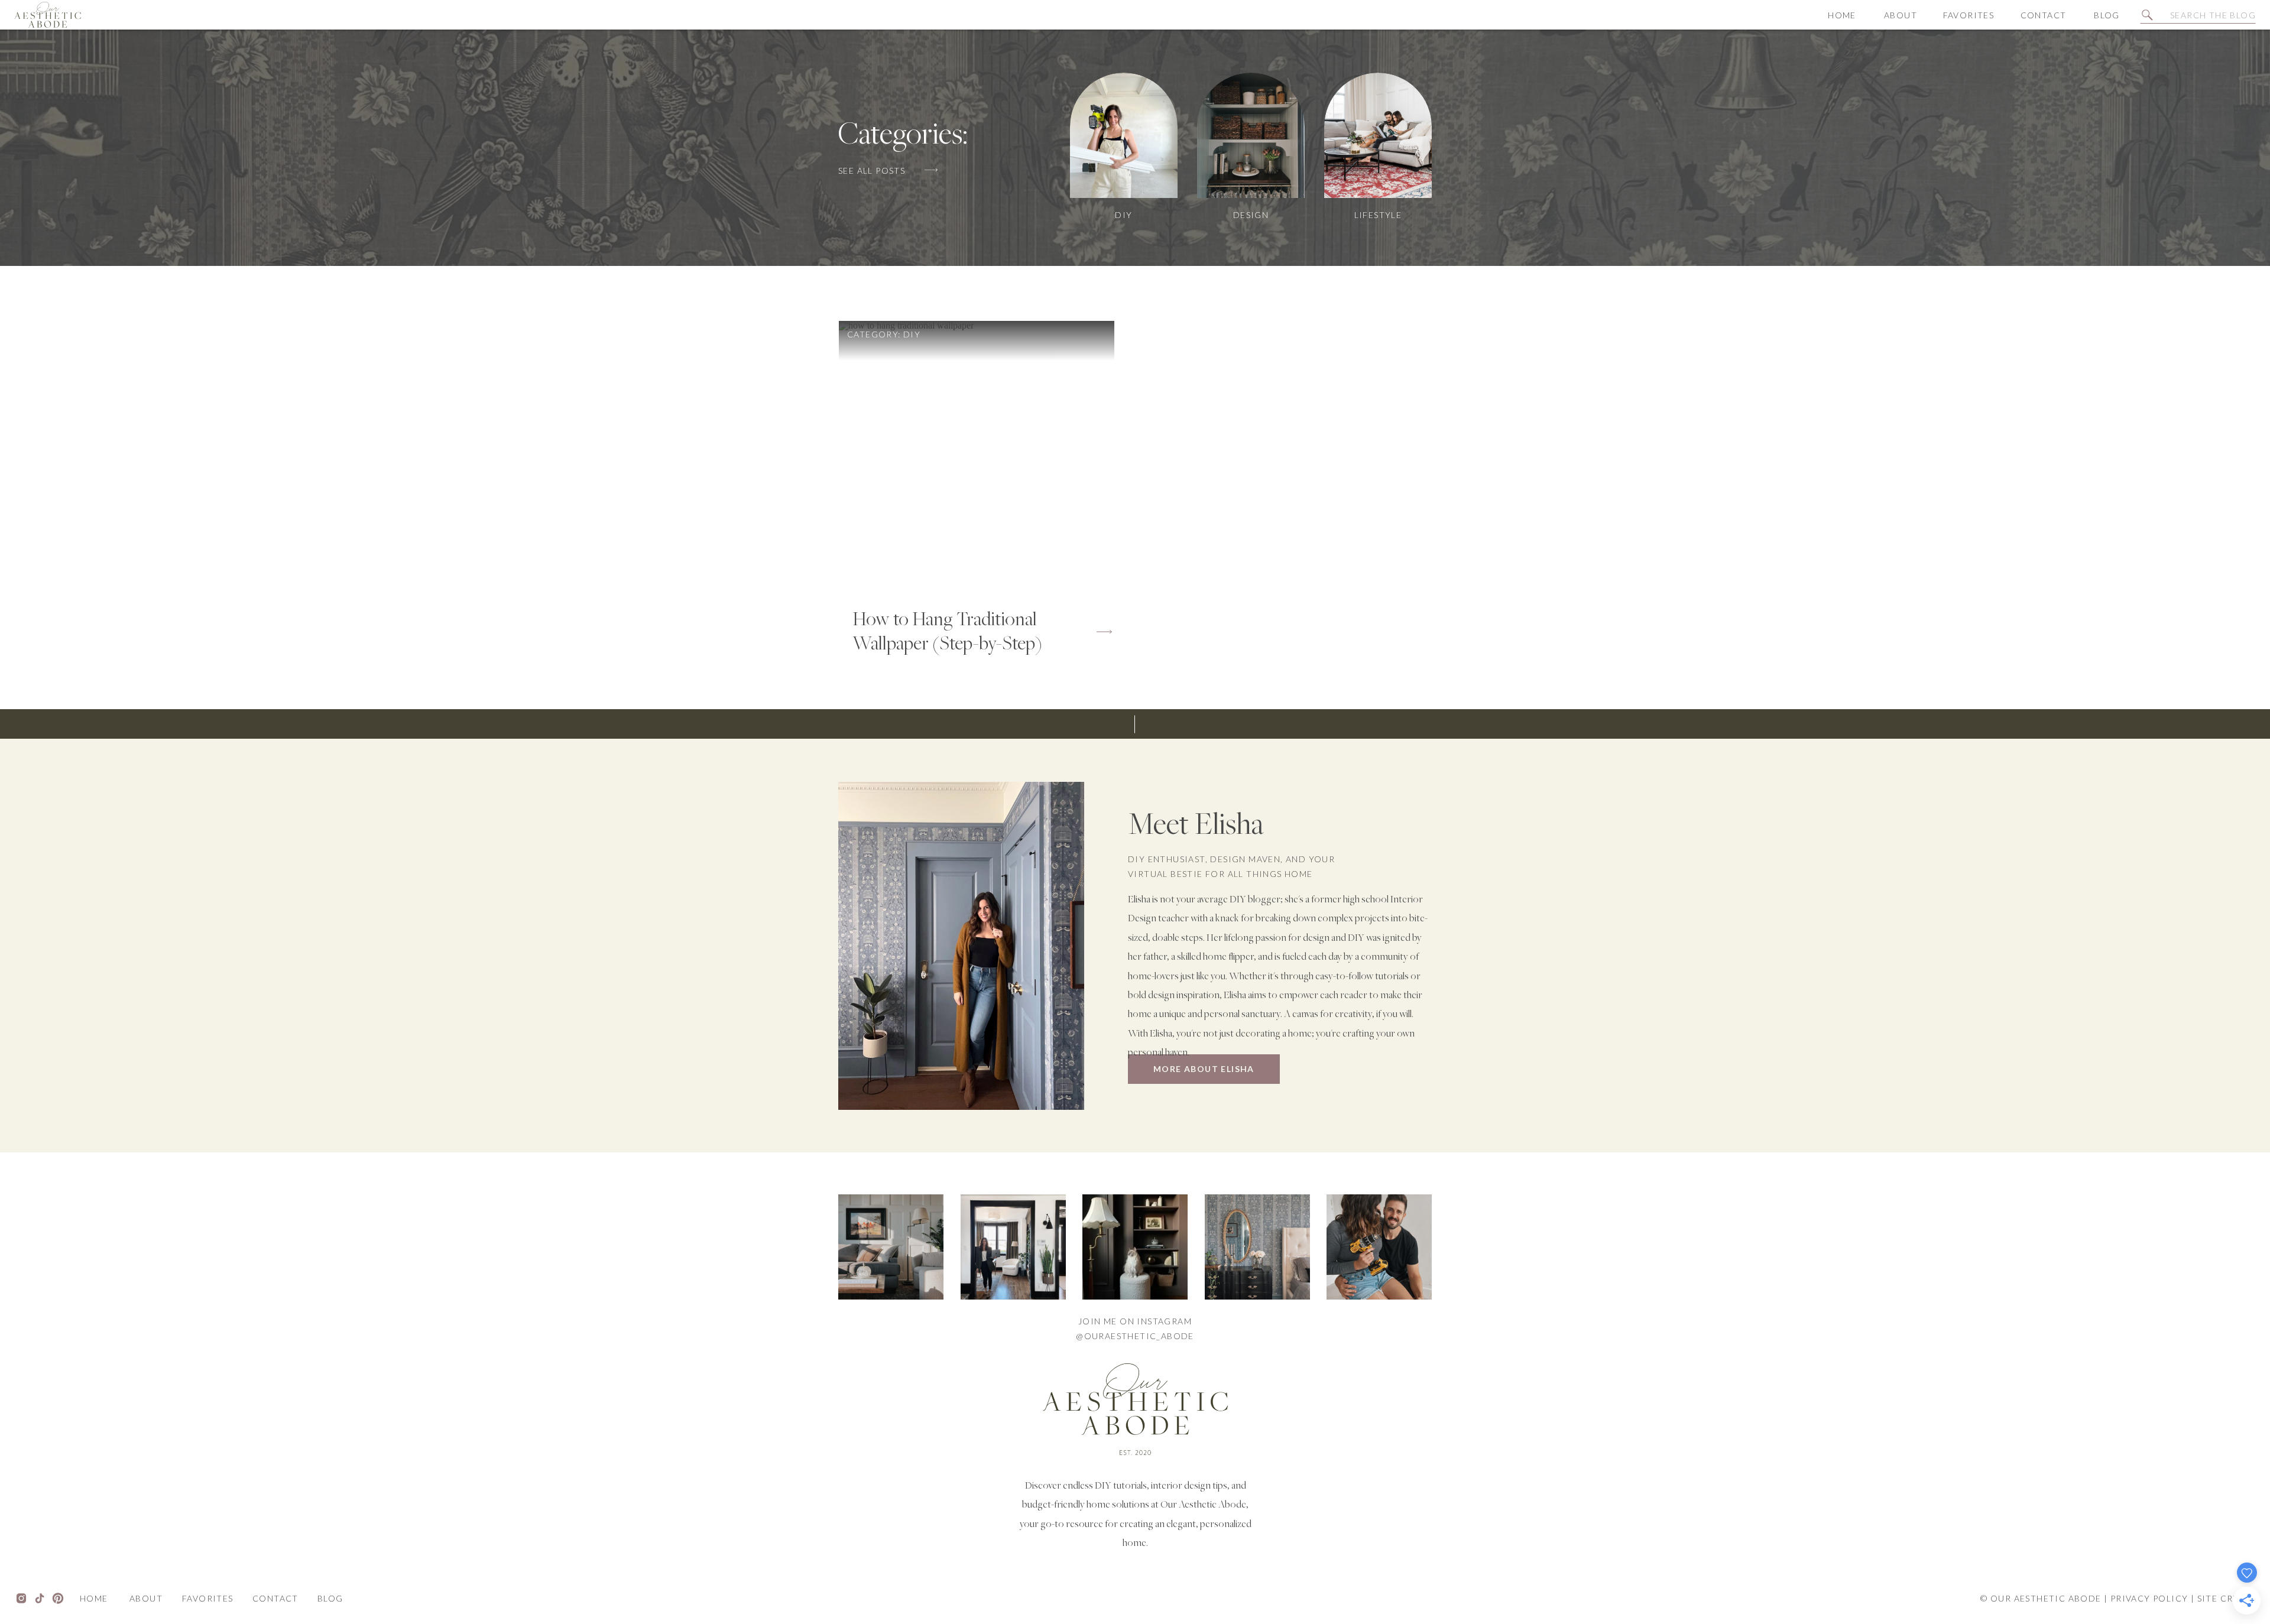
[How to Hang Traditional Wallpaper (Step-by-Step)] (977, 459)
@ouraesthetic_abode (1135, 1336)
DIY (912, 334)
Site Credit (2227, 1598)
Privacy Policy (2149, 1598)
